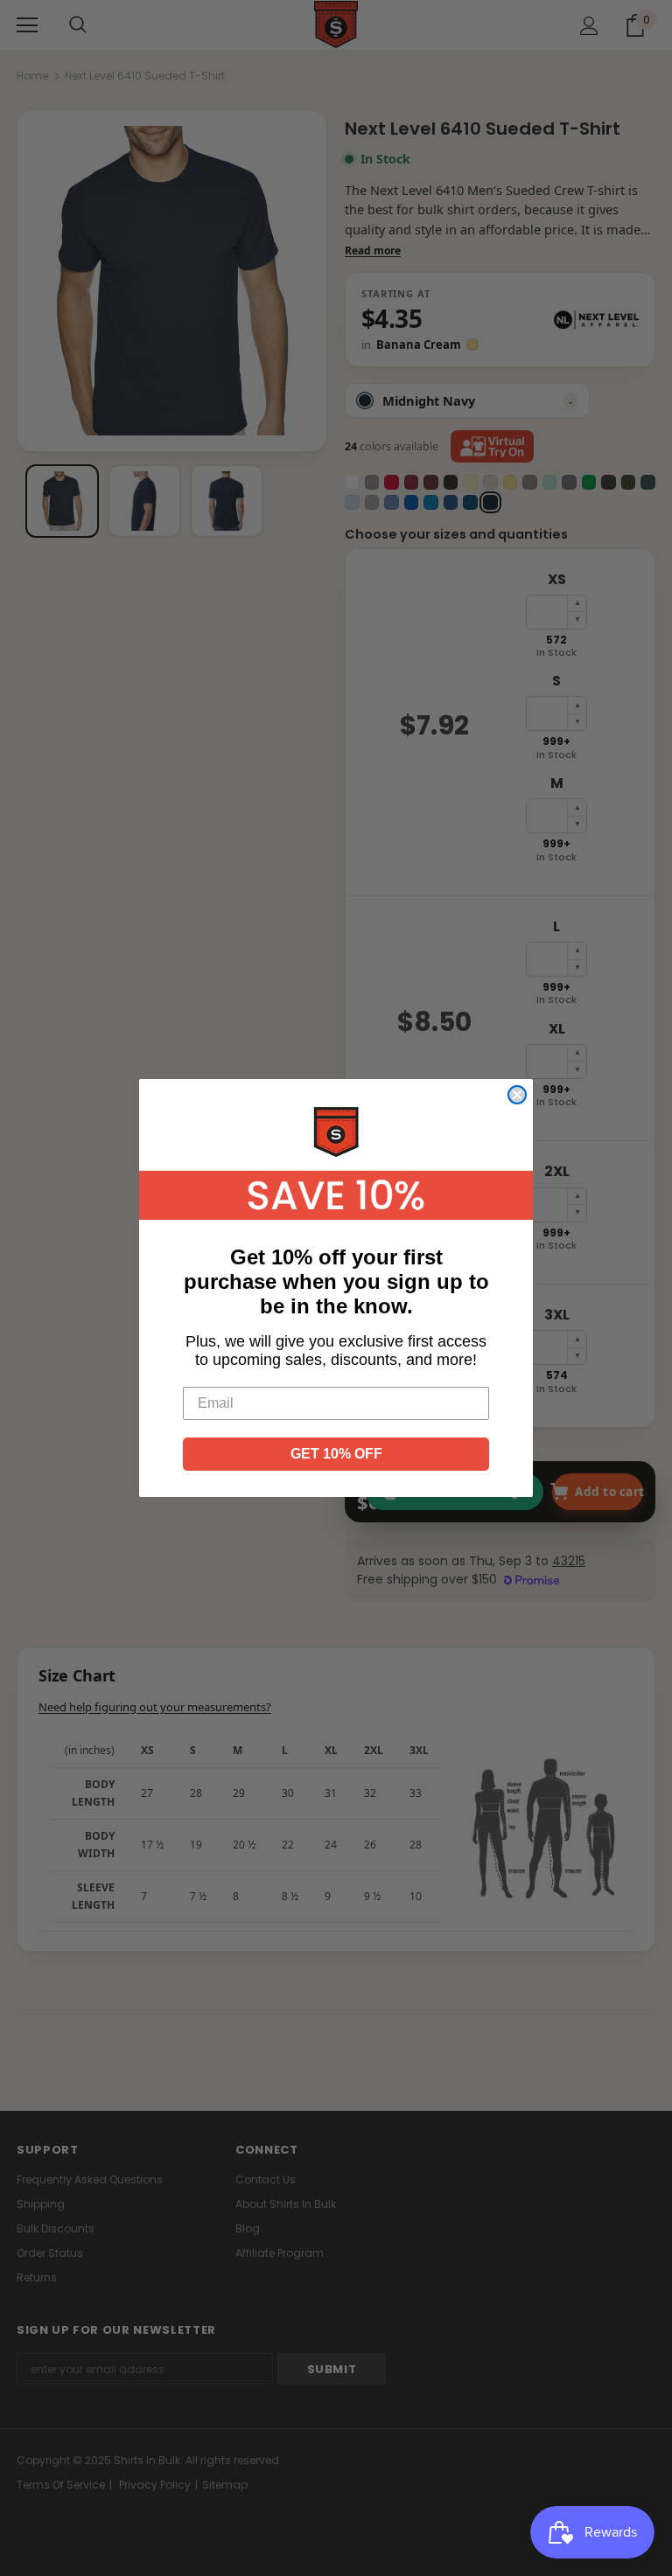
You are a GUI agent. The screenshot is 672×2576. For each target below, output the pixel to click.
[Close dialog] (517, 1095)
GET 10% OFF (336, 1454)
